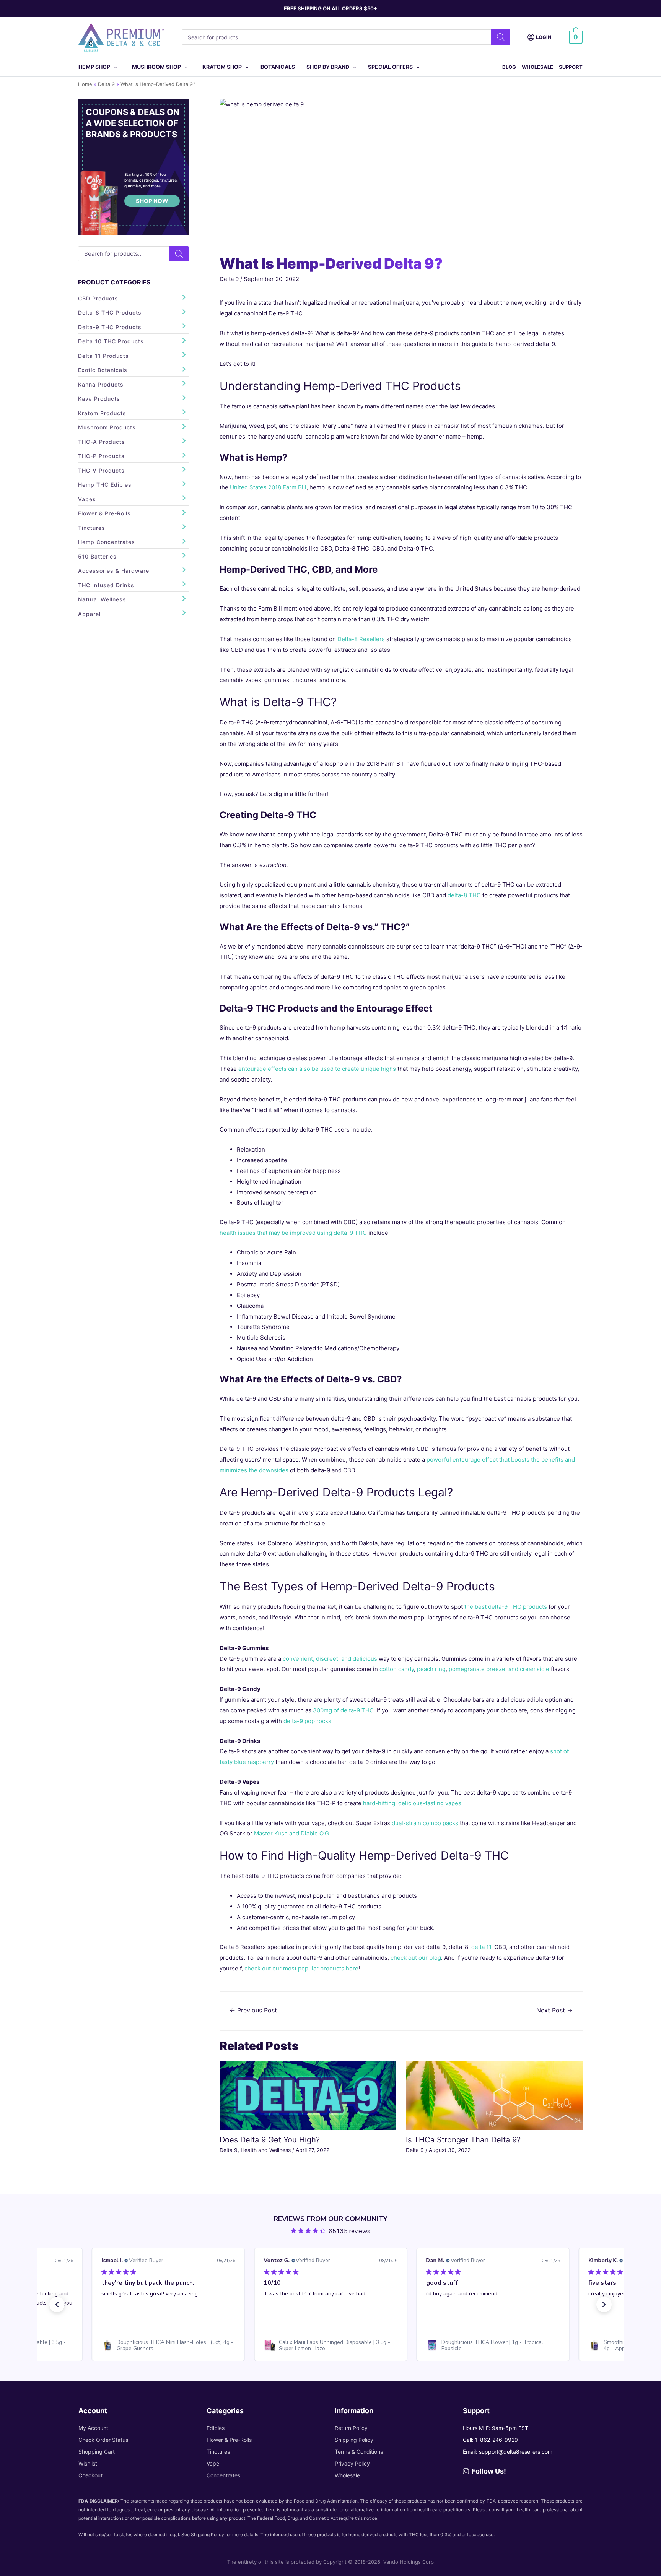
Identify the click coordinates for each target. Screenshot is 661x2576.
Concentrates (223, 2475)
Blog (509, 67)
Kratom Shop (222, 67)
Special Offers (390, 67)
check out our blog (416, 1958)
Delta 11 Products (103, 356)
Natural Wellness (102, 599)
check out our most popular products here (301, 1968)
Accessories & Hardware (114, 571)
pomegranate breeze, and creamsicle (499, 1669)
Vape (213, 2463)
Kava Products (99, 399)
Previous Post (253, 2010)
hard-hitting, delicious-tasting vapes (412, 1803)
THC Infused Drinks (106, 585)
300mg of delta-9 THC (343, 1710)
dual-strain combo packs (425, 1823)
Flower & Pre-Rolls (104, 513)
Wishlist (88, 2463)
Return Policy (351, 2428)
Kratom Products (102, 413)
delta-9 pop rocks (307, 1721)
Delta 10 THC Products (111, 341)
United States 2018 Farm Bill (268, 487)
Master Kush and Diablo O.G (291, 1833)
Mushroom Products (107, 427)
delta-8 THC (464, 895)
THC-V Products (101, 470)
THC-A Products (102, 442)
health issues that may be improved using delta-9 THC (293, 1233)
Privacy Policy (352, 2463)
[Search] (501, 37)
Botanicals (278, 67)
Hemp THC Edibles (105, 485)
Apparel (89, 614)
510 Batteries (97, 556)
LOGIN (544, 37)
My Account (93, 2428)
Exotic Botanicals (103, 370)
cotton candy (397, 1669)
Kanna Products (101, 384)
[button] (57, 2305)
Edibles (216, 2428)
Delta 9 (229, 279)
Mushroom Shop (156, 67)
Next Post (554, 2010)
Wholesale (537, 67)
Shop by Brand (328, 67)
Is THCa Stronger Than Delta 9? (463, 2140)
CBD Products (98, 298)
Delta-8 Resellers (361, 639)
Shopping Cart (97, 2452)
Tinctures (92, 528)
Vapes (87, 499)
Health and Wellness (266, 2150)
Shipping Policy (354, 2440)
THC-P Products (101, 456)
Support (571, 67)
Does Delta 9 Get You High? (270, 2140)
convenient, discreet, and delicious (330, 1659)
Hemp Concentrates (107, 542)
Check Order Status (103, 2440)
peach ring (431, 1669)
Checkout (90, 2475)
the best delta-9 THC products (506, 1607)
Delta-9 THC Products (110, 327)
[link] (177, 2345)
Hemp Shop (94, 67)
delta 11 (481, 1947)
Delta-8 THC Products (110, 313)
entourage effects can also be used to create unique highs (317, 1069)
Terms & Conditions (359, 2452)
